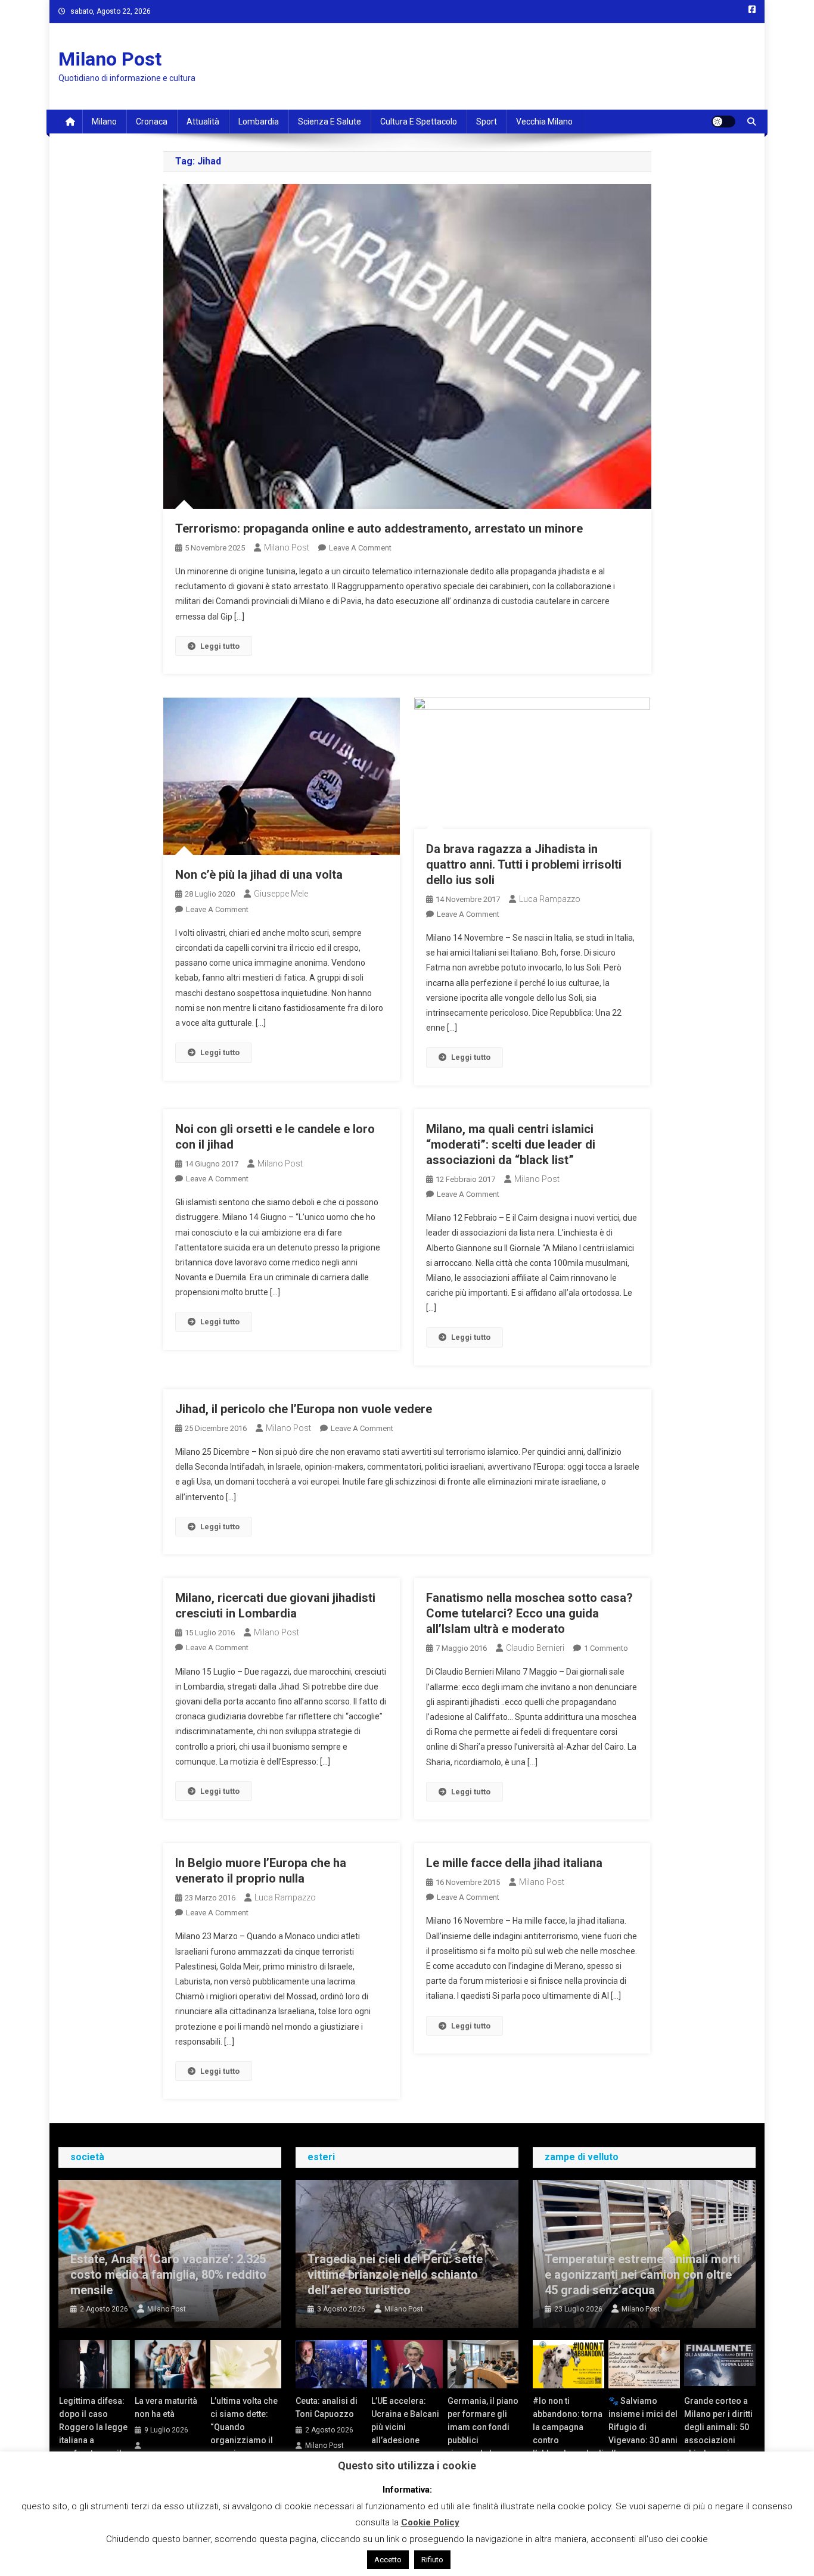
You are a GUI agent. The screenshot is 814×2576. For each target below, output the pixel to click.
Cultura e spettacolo (419, 122)
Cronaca (152, 122)
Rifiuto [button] (432, 2560)
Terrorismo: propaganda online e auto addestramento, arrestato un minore (379, 528)
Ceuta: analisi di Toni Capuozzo (327, 2407)
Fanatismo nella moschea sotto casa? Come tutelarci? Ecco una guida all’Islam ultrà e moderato (529, 1613)
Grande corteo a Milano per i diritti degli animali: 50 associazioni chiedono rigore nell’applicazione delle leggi (718, 2440)
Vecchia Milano (544, 122)
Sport (487, 122)
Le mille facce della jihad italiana (514, 1863)
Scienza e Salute (330, 122)
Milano (104, 122)
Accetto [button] (388, 2560)
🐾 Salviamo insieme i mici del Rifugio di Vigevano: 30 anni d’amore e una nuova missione (643, 2434)
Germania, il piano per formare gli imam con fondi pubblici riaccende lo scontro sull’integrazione (483, 2440)
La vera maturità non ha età (166, 2407)
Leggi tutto (220, 646)
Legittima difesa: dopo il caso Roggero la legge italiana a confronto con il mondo (93, 2434)
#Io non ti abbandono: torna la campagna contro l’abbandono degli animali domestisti (568, 2440)
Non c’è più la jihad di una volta (259, 875)
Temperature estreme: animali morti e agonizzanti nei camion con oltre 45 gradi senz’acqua (642, 2275)
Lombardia (259, 122)
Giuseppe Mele (281, 894)
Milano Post (110, 59)
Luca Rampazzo (550, 899)
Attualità (203, 122)
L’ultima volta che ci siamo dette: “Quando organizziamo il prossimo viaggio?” (244, 2434)
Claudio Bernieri (535, 1648)
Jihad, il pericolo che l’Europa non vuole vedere (304, 1409)
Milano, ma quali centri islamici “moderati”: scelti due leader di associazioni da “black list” (511, 1144)
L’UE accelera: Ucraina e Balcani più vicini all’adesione (405, 2421)
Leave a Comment (360, 548)
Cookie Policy (430, 2522)
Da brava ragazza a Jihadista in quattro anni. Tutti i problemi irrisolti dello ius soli (524, 864)
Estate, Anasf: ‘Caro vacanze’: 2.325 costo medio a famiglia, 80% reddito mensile (168, 2275)
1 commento (606, 1648)
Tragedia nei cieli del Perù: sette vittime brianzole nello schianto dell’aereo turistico (395, 2275)
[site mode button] (723, 122)
